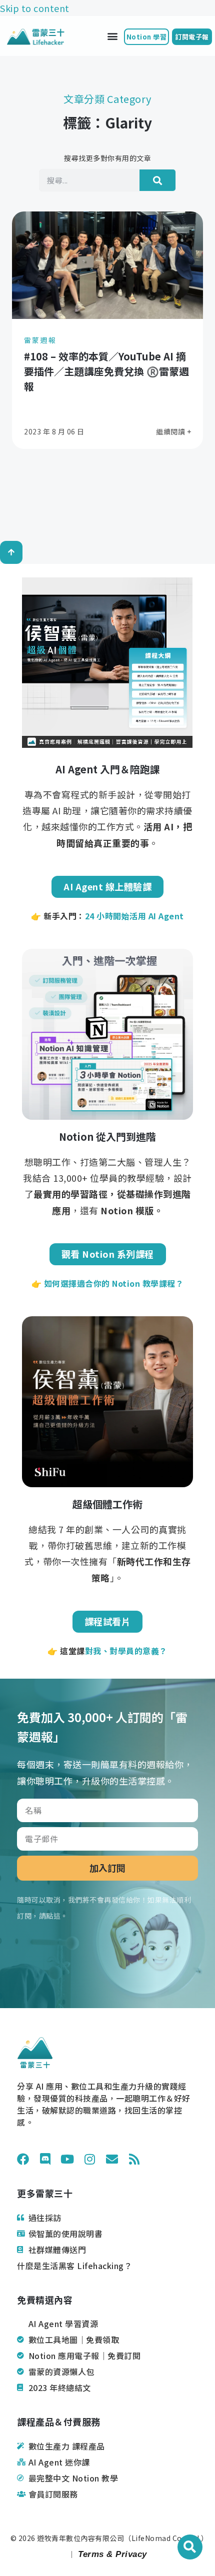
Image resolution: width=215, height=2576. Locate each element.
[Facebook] (23, 2159)
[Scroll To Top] (11, 552)
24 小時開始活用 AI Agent (134, 916)
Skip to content (35, 8)
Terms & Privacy (111, 2554)
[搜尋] (157, 180)
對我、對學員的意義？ (126, 1651)
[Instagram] (90, 2159)
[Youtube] (67, 2159)
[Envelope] (112, 2159)
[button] (112, 36)
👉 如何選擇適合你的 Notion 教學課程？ (108, 1283)
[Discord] (45, 2159)
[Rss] (134, 2159)
